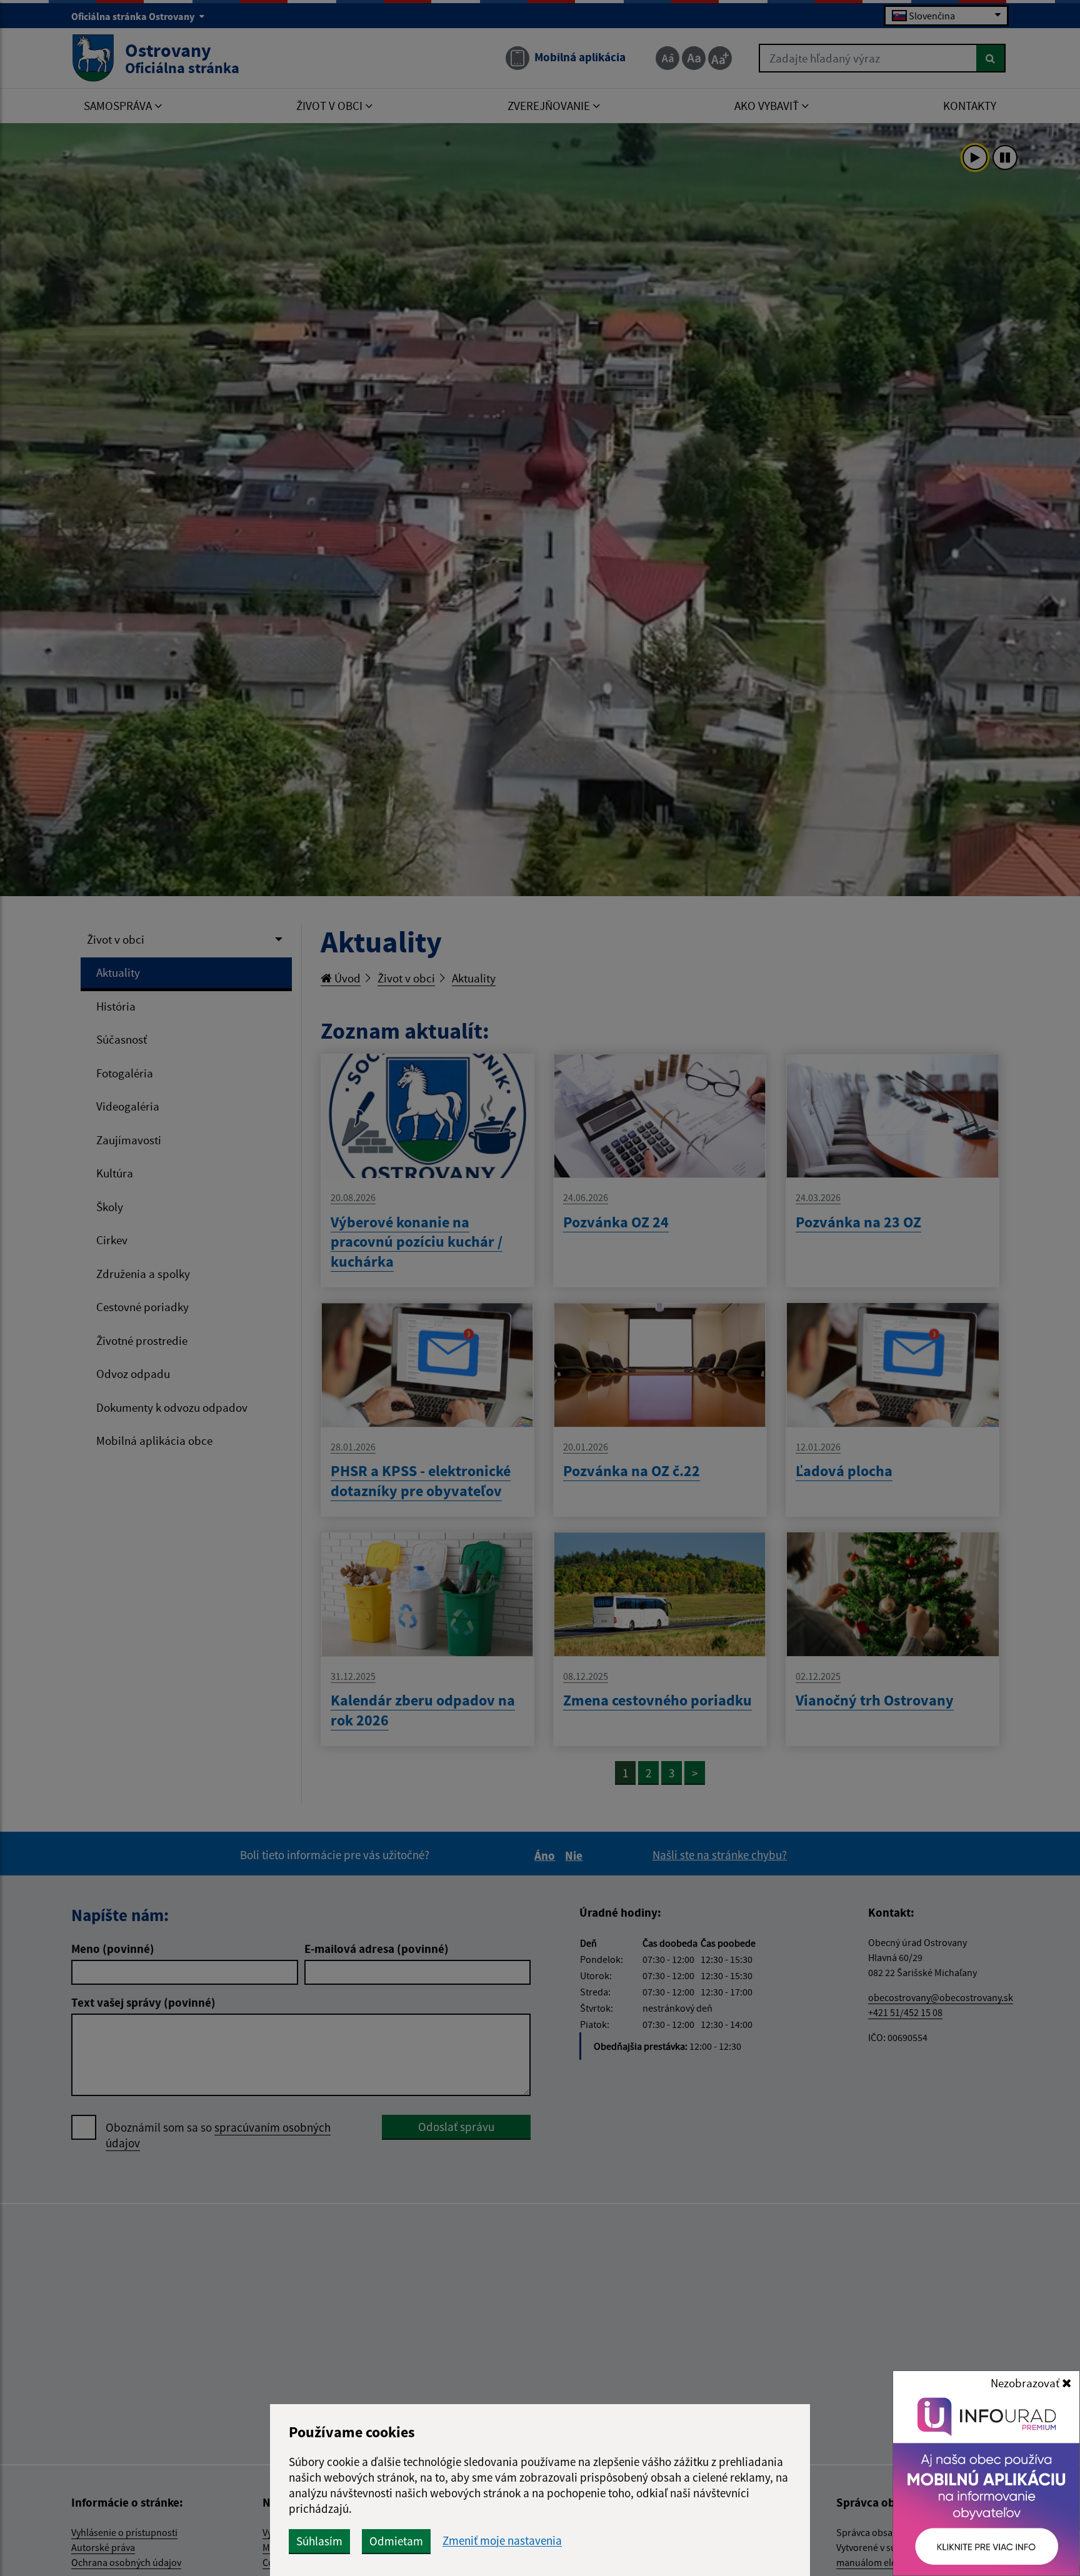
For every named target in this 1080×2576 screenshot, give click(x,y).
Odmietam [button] (396, 2541)
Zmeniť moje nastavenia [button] (502, 2541)
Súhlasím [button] (319, 2541)
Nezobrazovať (1026, 2383)
